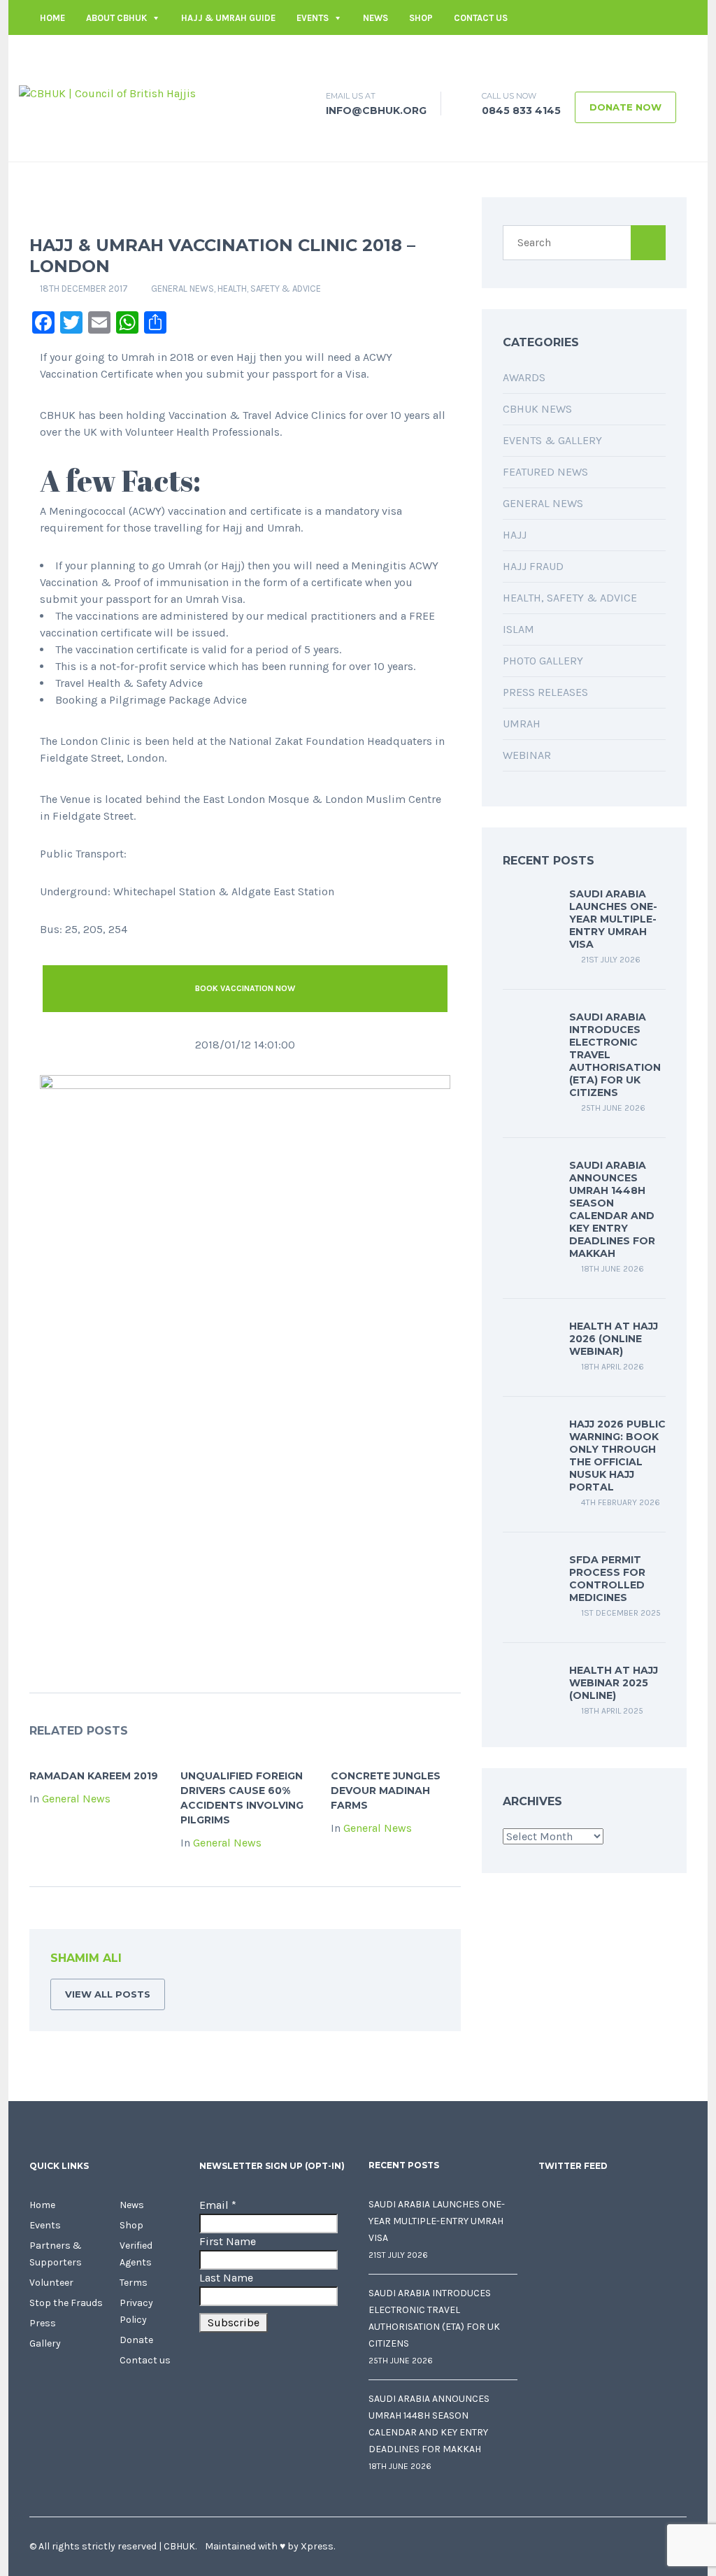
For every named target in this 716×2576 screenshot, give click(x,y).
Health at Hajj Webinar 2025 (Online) (614, 1683)
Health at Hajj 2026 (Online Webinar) (614, 1339)
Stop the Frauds (66, 2303)
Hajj (515, 535)
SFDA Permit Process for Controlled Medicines (607, 1579)
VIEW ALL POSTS (108, 1994)
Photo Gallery (543, 661)
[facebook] (592, 53)
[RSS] (429, 1961)
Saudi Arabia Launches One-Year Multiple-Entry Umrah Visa (613, 919)
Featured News (545, 472)
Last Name (226, 2278)
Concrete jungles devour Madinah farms (386, 1791)
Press (43, 2323)
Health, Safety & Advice (269, 289)
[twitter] (613, 53)
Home (52, 18)
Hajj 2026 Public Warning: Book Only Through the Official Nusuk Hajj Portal (617, 1456)
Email (218, 2205)
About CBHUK (116, 18)
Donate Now (625, 107)
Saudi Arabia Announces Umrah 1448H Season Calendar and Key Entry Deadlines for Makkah (612, 1209)
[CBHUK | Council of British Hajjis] (107, 93)
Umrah (522, 724)
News (375, 18)
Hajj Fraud (533, 566)
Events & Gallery (552, 440)
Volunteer (51, 2283)
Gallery (45, 2343)
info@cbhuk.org (532, 53)
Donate (136, 2340)
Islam (518, 629)
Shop (421, 18)
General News (182, 289)
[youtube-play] (655, 53)
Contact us (481, 18)
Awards (524, 377)
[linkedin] (634, 53)
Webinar (527, 755)
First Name (228, 2241)
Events (313, 18)
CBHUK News (537, 409)
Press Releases (545, 692)
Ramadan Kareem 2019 (94, 1776)
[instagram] (676, 53)
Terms (134, 2283)
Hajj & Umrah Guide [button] (228, 18)
